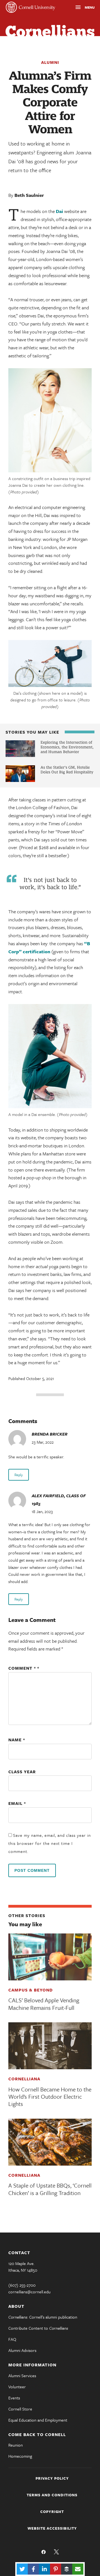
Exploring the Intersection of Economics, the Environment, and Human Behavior (67, 747)
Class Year (22, 1772)
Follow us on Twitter (56, 2552)
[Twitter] (22, 2569)
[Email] (78, 2569)
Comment (22, 1668)
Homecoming (20, 2456)
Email (17, 1803)
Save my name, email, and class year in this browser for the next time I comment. (50, 1843)
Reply (19, 1475)
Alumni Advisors (22, 2350)
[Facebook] (33, 2569)
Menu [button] (80, 8)
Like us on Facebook (44, 2552)
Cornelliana (24, 2079)
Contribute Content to (38, 2328)
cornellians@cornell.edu (29, 2292)
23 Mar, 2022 (43, 1442)
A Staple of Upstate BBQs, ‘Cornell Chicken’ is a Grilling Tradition (50, 2189)
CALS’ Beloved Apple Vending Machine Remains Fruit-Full (44, 2004)
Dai (59, 211)
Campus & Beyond (31, 1990)
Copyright (52, 2512)
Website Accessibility (52, 2528)
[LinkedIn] (44, 2569)
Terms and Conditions (52, 2495)
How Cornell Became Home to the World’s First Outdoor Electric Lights (50, 2097)
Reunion (16, 2445)
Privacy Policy (52, 2478)
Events (14, 2398)
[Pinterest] (56, 2569)
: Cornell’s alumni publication (43, 2317)
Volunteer (17, 2387)
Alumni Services (22, 2376)
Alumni (50, 62)
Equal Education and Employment (38, 2420)
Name (17, 1740)
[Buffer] (67, 2569)
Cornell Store (20, 2409)
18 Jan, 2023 (42, 1511)
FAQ (12, 2339)
